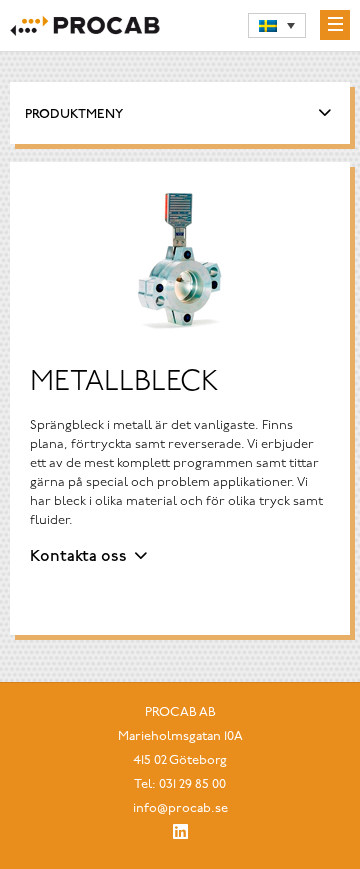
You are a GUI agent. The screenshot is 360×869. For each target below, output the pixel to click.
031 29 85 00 (192, 784)
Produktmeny (74, 114)
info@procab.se (180, 808)
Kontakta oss (78, 557)
